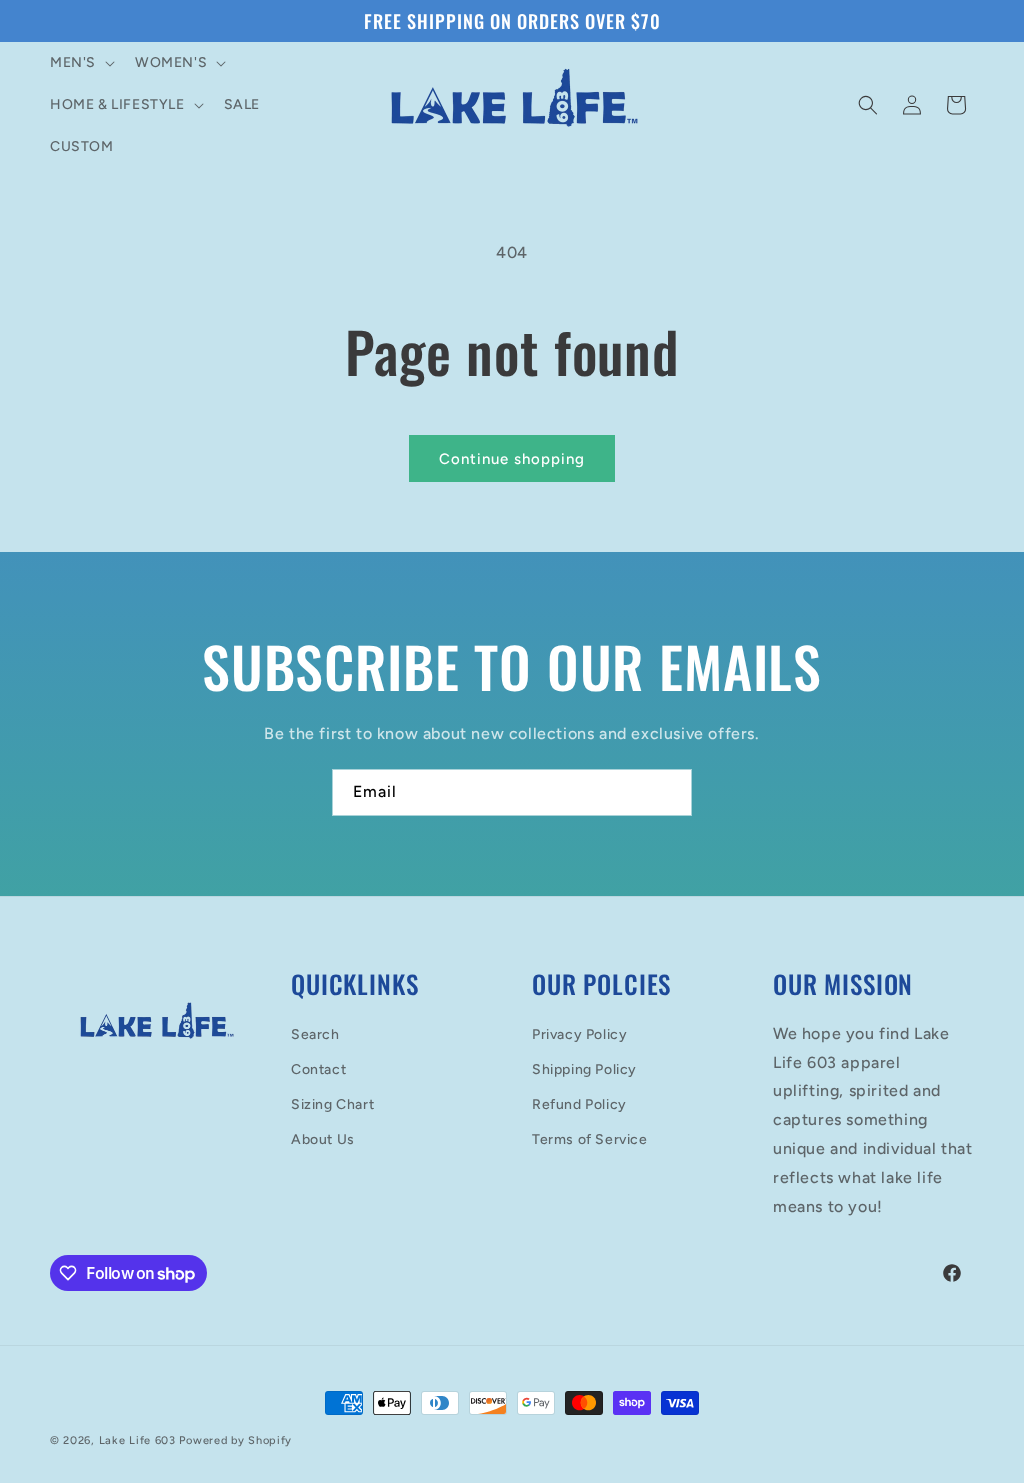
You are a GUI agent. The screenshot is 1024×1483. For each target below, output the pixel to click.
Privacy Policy (579, 1034)
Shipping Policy (584, 1069)
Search (315, 1034)
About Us (323, 1139)
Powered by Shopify (235, 1440)
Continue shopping (512, 459)
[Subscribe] (669, 792)
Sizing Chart (332, 1104)
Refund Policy (579, 1104)
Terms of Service (590, 1139)
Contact (318, 1069)
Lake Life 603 (137, 1440)
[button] (80, 63)
